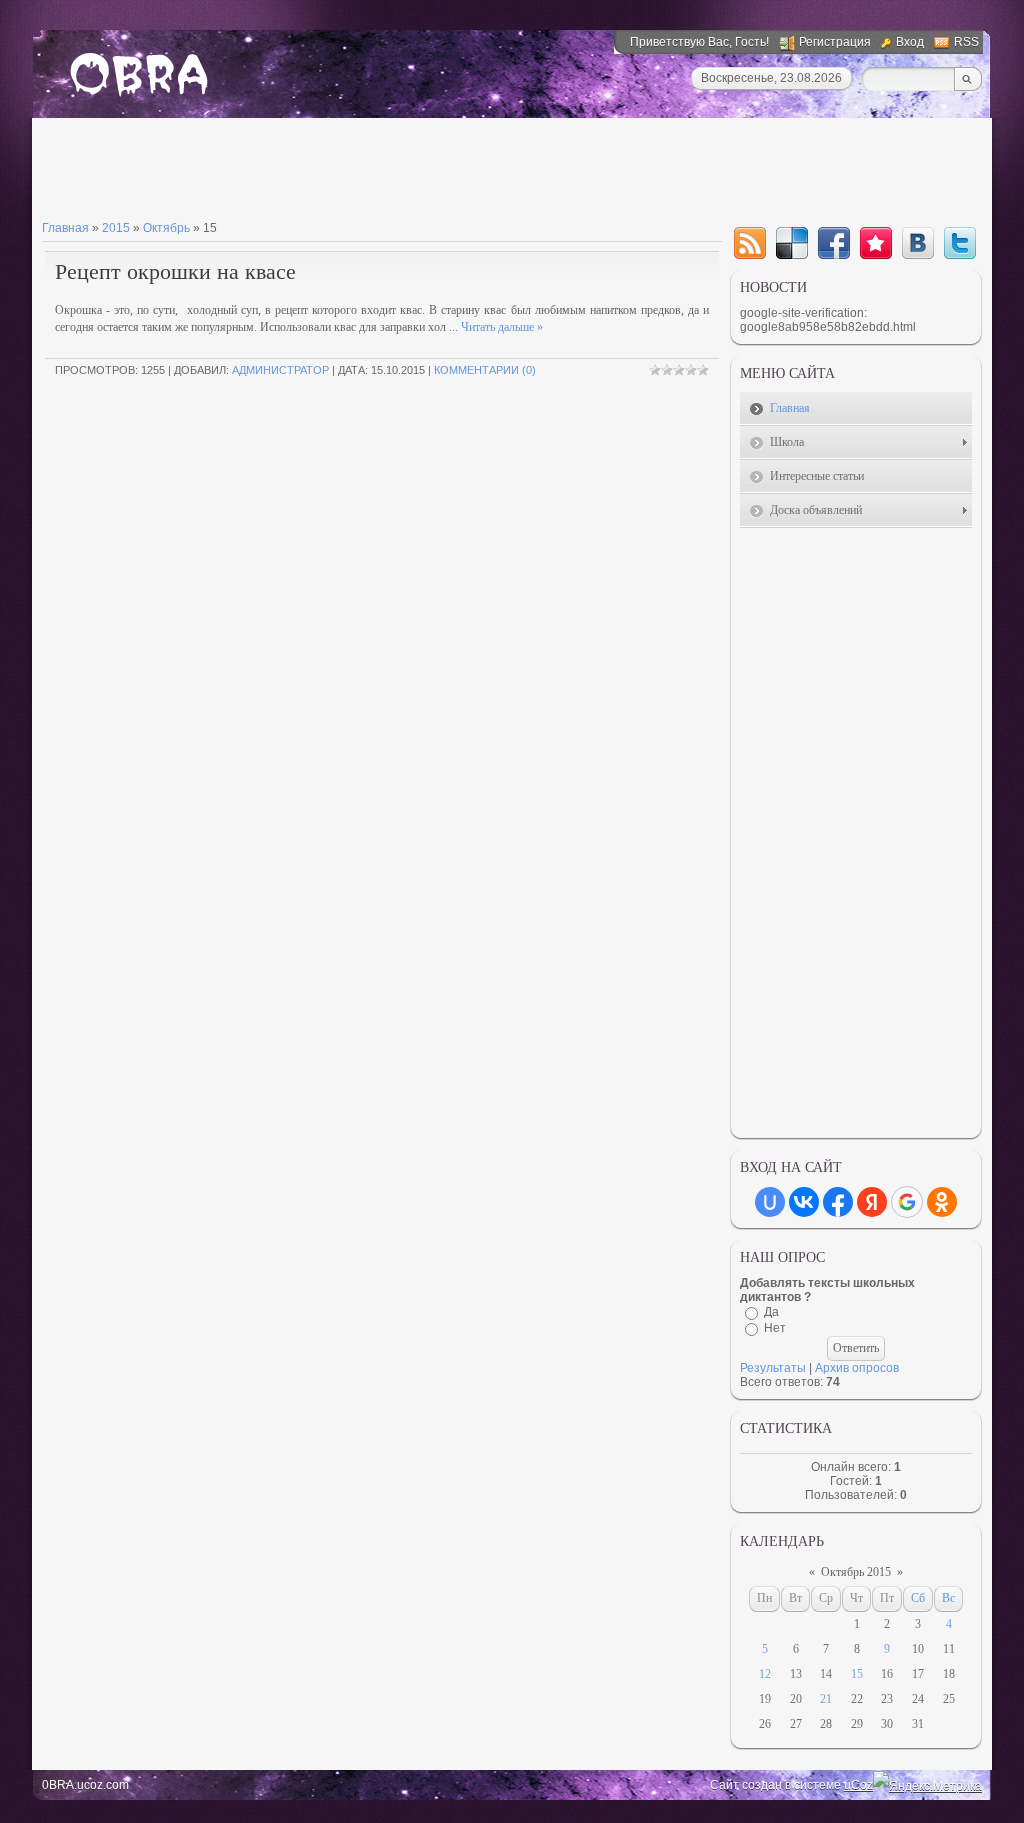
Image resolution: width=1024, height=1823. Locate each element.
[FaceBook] (834, 243)
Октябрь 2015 (856, 1572)
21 (826, 1699)
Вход (910, 42)
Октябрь (166, 228)
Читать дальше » (502, 327)
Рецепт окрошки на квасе (175, 271)
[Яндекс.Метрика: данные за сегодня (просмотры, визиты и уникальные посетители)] (927, 1786)
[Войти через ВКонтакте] (804, 1202)
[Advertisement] (406, 173)
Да (771, 1312)
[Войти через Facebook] (838, 1202)
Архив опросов (857, 1368)
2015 (116, 228)
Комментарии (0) (485, 370)
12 (765, 1674)
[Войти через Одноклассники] (942, 1202)
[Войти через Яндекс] (872, 1202)
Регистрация (835, 42)
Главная (65, 228)
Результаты (773, 1368)
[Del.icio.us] (792, 243)
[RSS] (750, 243)
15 (857, 1674)
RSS (966, 42)
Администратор (280, 370)
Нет (775, 1328)
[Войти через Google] (907, 1202)
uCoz (858, 1785)
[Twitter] (960, 243)
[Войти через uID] (770, 1202)
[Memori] (876, 243)
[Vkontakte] (918, 243)
